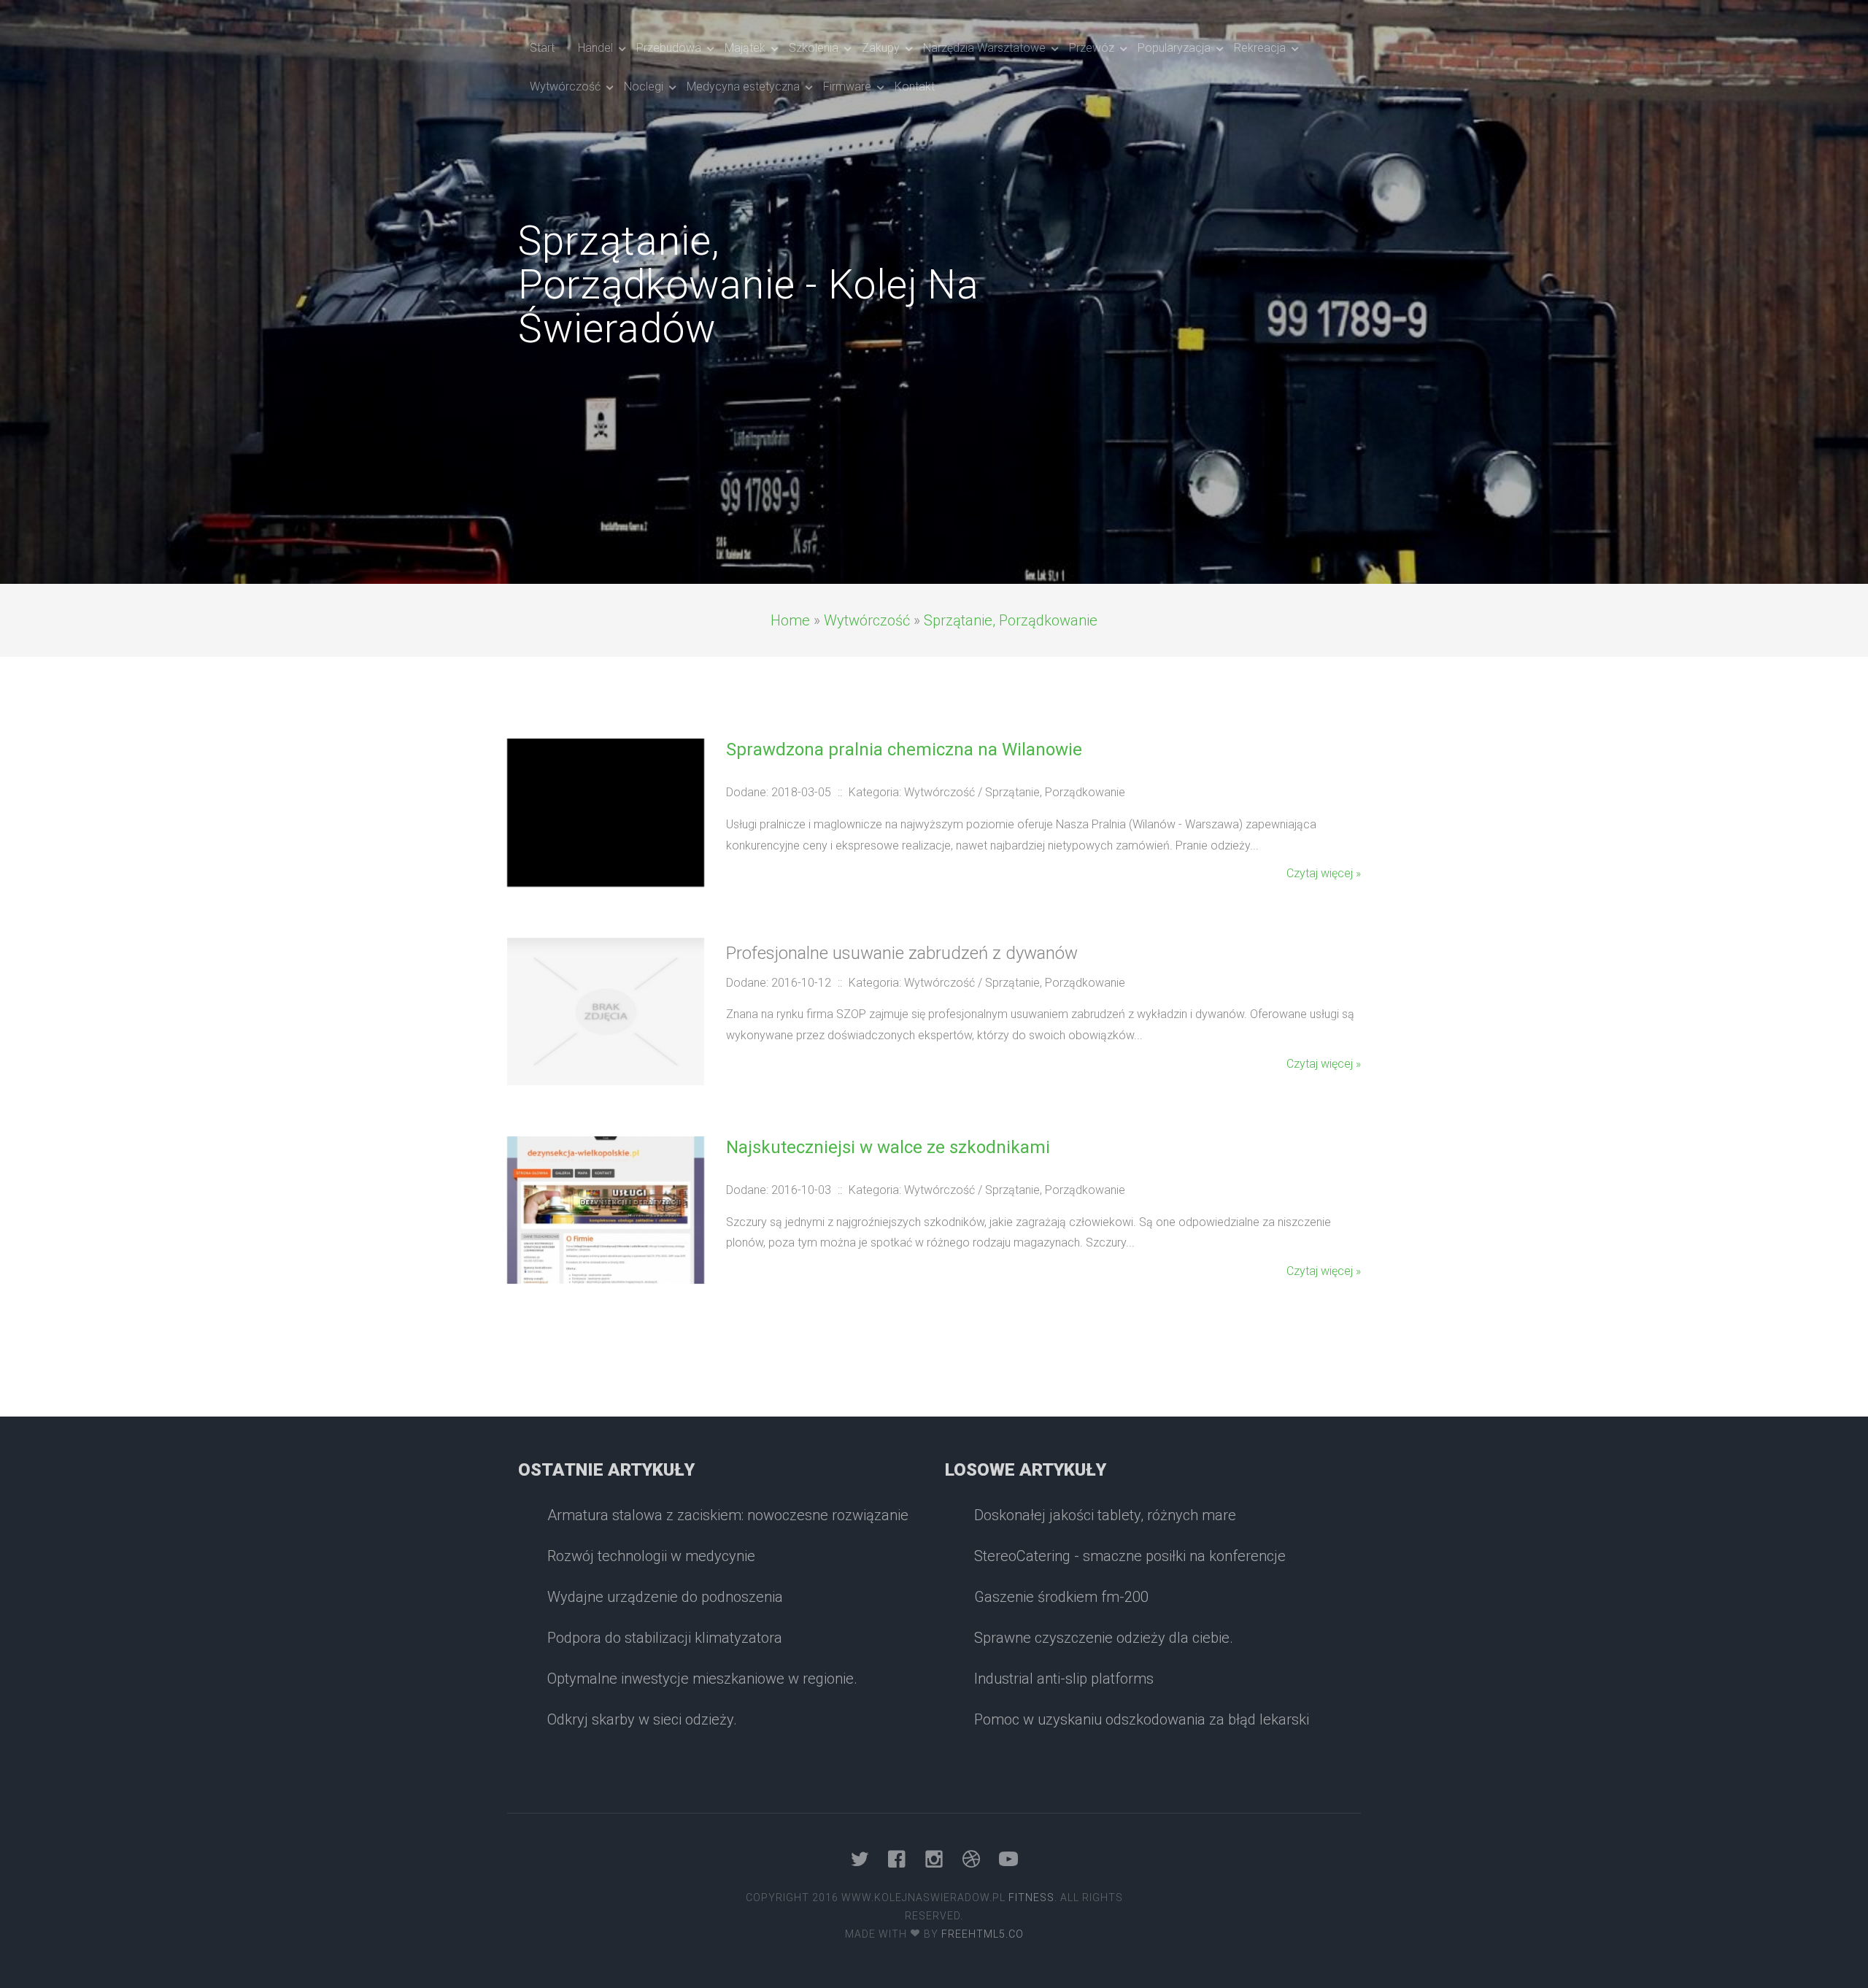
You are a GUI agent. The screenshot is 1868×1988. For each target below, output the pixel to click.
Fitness (1031, 1898)
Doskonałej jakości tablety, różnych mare (1105, 1515)
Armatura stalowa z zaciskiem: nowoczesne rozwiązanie (728, 1515)
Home (790, 620)
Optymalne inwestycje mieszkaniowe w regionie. (702, 1679)
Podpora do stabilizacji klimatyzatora (665, 1638)
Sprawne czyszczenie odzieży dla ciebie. (1104, 1638)
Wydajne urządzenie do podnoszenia (665, 1597)
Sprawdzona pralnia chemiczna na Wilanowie (904, 750)
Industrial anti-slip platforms (1064, 1679)
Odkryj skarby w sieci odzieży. (642, 1719)
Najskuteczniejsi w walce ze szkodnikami (888, 1147)
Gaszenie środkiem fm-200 (1061, 1597)
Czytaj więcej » (1324, 873)
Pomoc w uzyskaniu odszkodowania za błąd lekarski (1142, 1719)
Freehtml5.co (983, 1934)
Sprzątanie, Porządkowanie (1011, 620)
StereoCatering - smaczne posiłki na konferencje (1130, 1556)
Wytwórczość (867, 620)
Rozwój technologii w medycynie (651, 1556)
